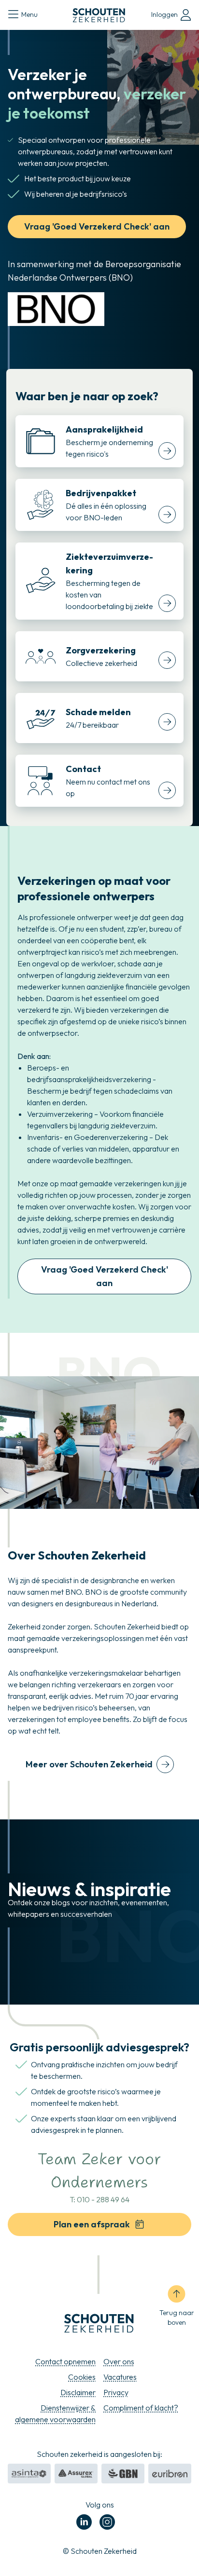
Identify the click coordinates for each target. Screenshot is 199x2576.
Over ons (119, 2361)
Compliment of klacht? (141, 2408)
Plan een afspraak (92, 2224)
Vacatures (120, 2377)
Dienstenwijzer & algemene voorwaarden (55, 2413)
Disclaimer (78, 2392)
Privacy (116, 2392)
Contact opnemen (65, 2361)
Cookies (82, 2377)
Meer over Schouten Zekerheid (89, 1764)
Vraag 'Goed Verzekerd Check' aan (97, 226)
